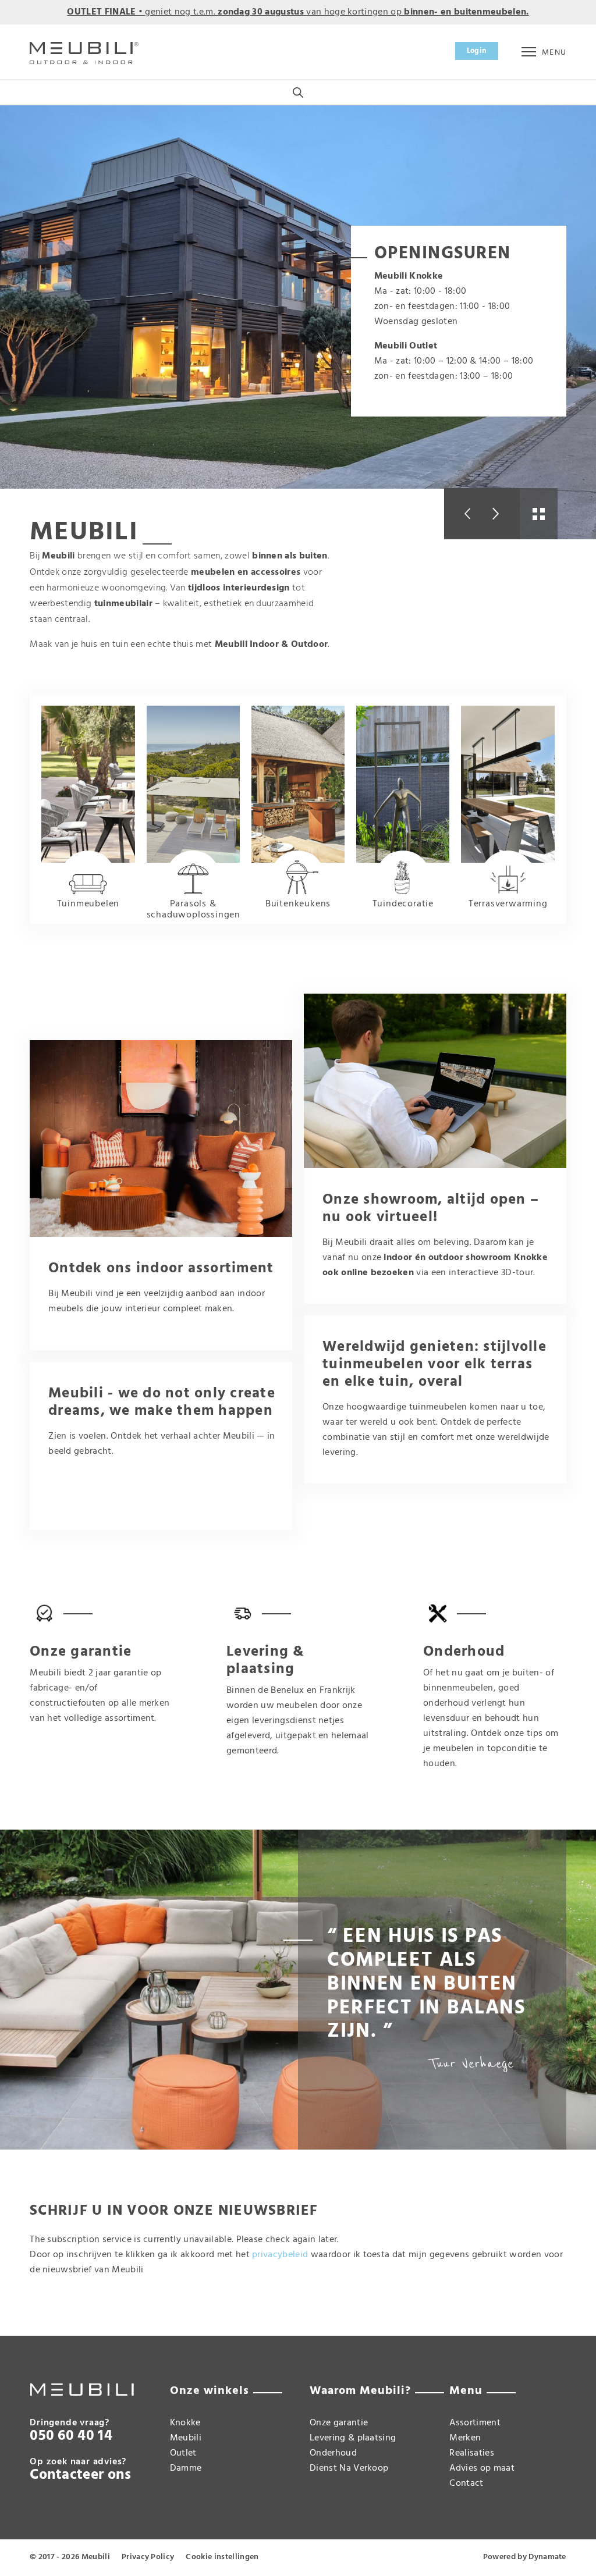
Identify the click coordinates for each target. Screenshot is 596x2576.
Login (477, 51)
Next (501, 514)
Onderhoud (333, 2453)
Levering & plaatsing (353, 2438)
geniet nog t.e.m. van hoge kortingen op (298, 12)
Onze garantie (339, 2423)
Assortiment (475, 2423)
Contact (466, 2484)
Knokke (185, 2423)
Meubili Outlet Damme (186, 2453)
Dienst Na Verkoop (349, 2468)
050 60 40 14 (71, 2436)
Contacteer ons (80, 2475)
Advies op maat (482, 2468)
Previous (463, 514)
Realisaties (472, 2453)
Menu (554, 53)
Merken (465, 2438)
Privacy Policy (148, 2557)
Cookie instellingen (222, 2557)
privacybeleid (280, 2255)
